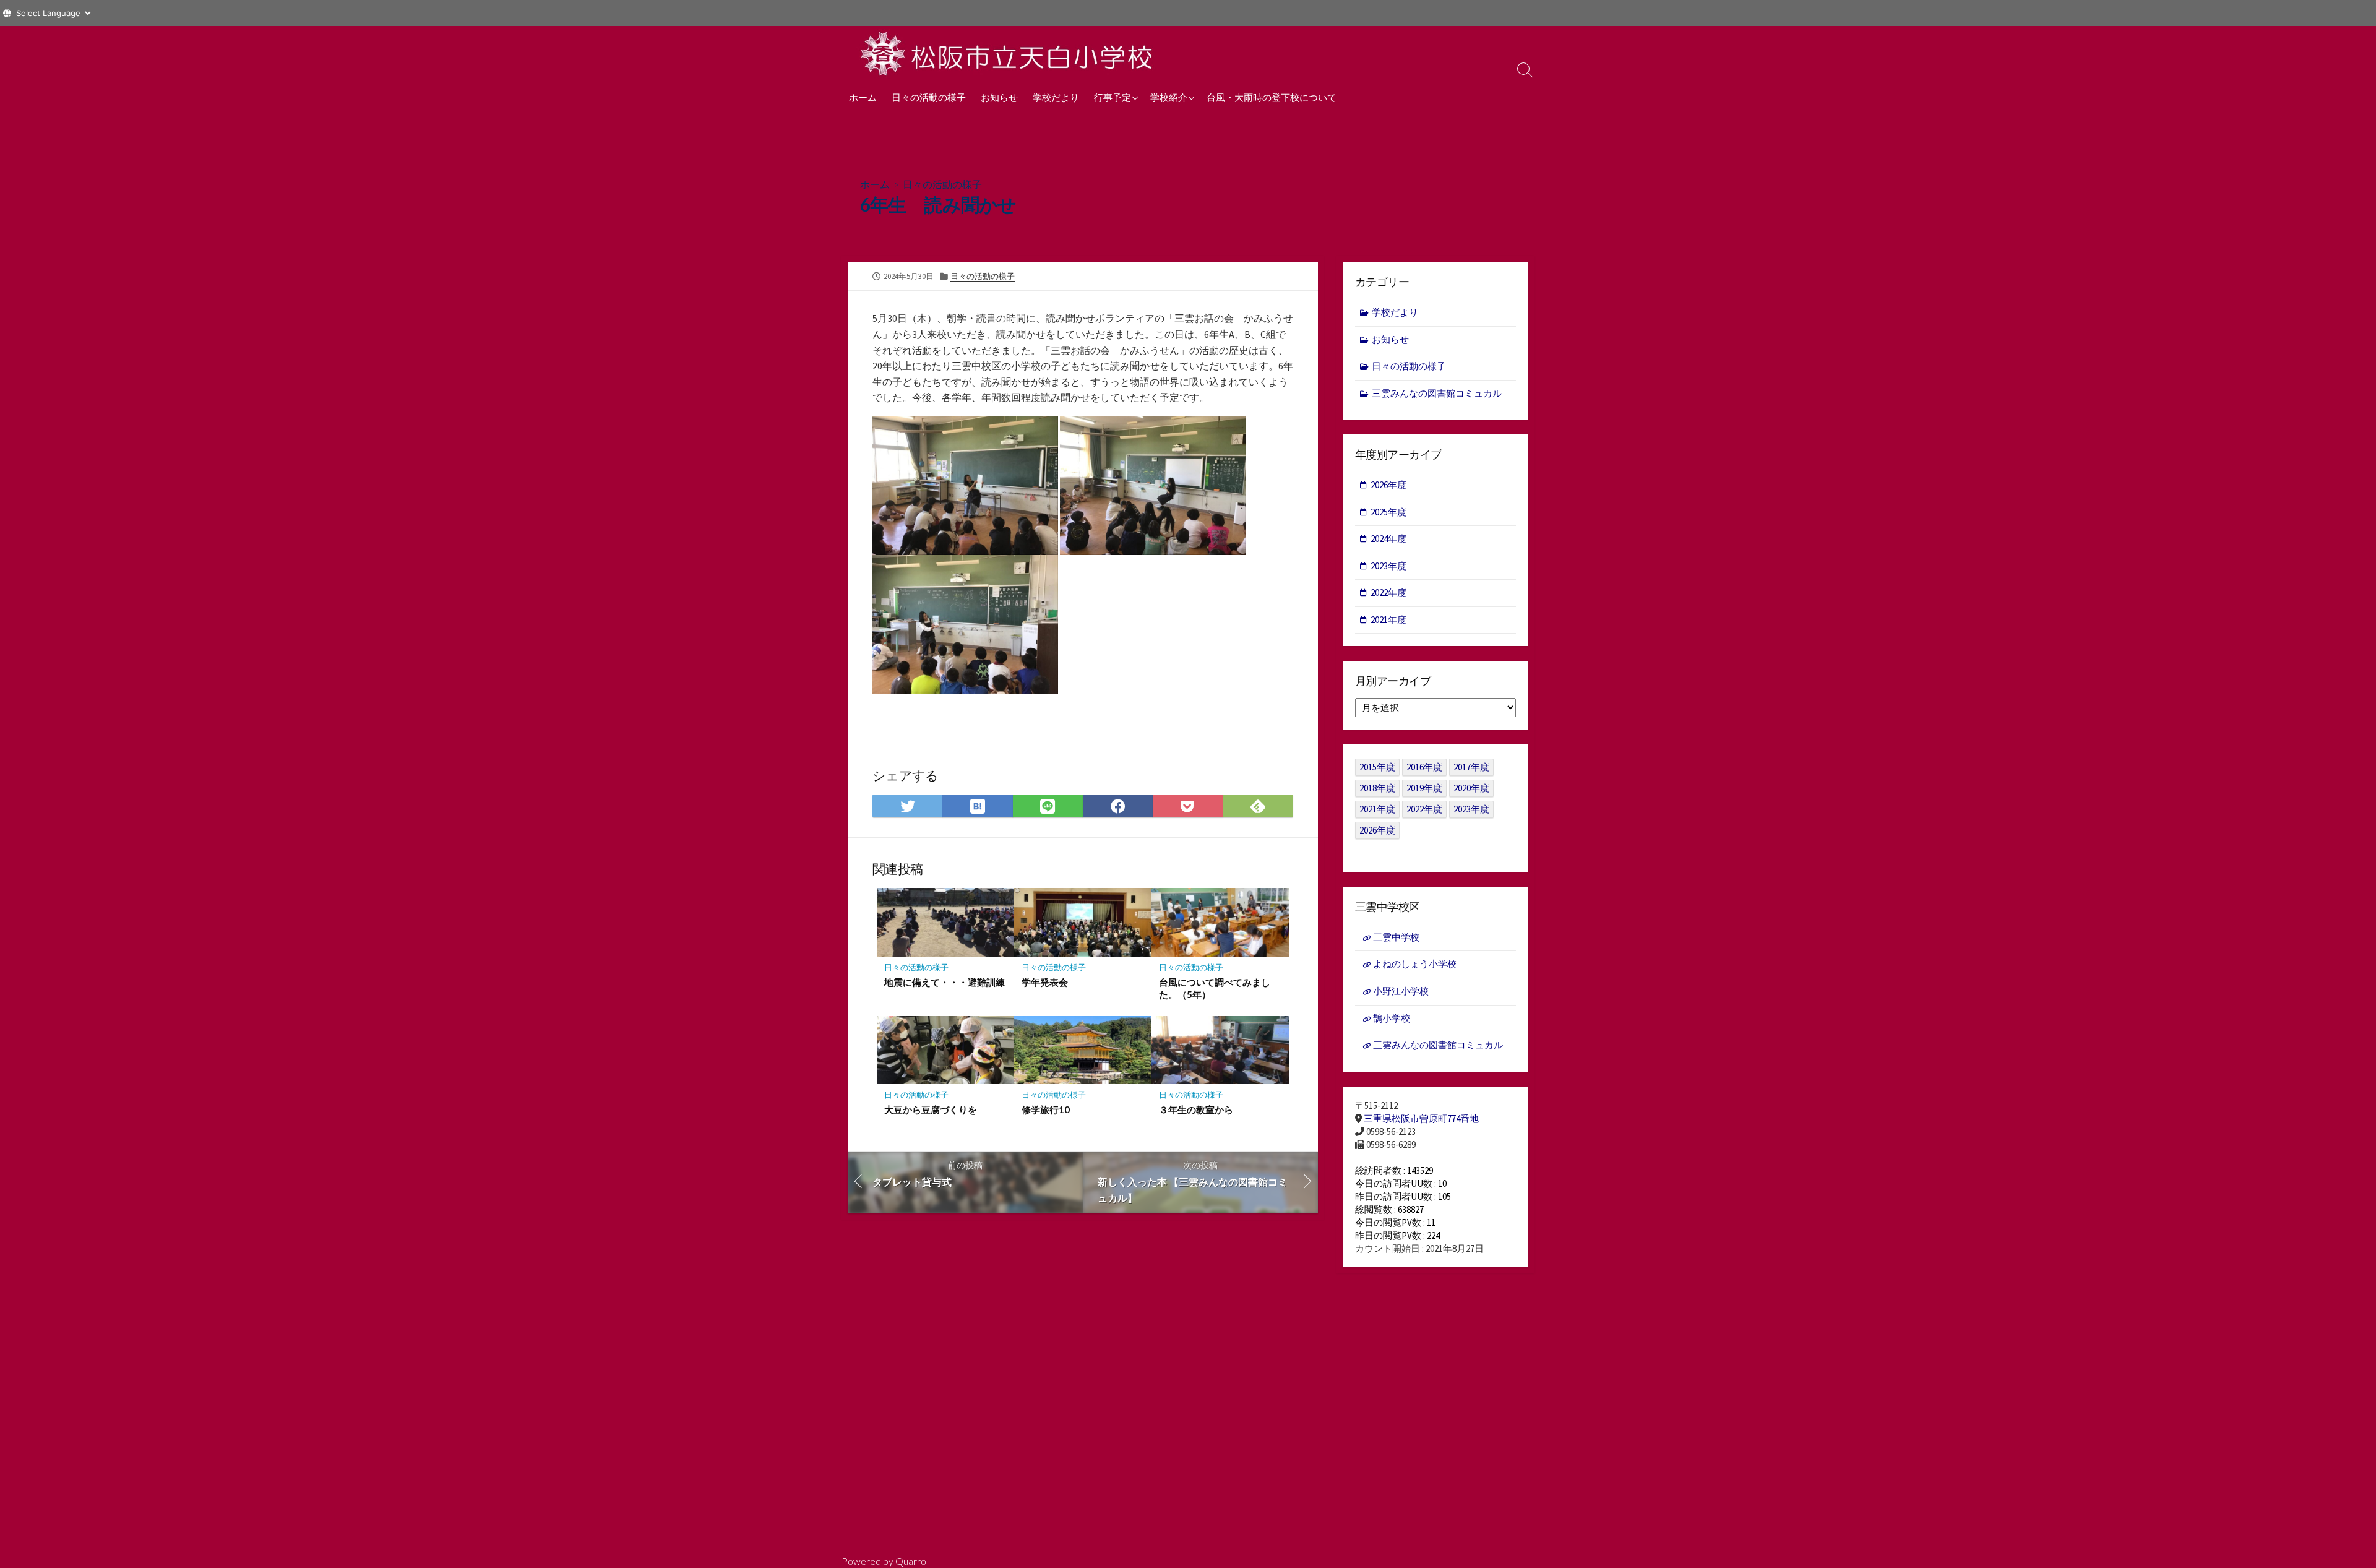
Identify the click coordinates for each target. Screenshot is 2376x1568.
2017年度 (1471, 767)
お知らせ (999, 97)
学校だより (1056, 97)
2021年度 (1388, 620)
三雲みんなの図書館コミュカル (1437, 393)
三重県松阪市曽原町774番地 (1421, 1118)
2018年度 (1377, 788)
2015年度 (1377, 767)
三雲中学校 (1396, 937)
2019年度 (1424, 788)
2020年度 (1471, 788)
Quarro (911, 1561)
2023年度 (1388, 566)
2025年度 (1388, 512)
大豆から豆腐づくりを (931, 1109)
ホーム (863, 97)
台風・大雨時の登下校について (1272, 97)
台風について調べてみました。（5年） (1215, 988)
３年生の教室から (1196, 1109)
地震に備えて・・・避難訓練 (945, 982)
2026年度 (1388, 485)
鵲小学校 (1392, 1018)
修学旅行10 (1046, 1109)
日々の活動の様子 (929, 97)
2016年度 (1424, 767)
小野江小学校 (1401, 991)
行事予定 (1113, 97)
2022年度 (1388, 592)
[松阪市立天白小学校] (1009, 54)
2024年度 (1388, 539)
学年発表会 (1045, 982)
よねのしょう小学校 (1415, 964)
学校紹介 (1169, 97)
